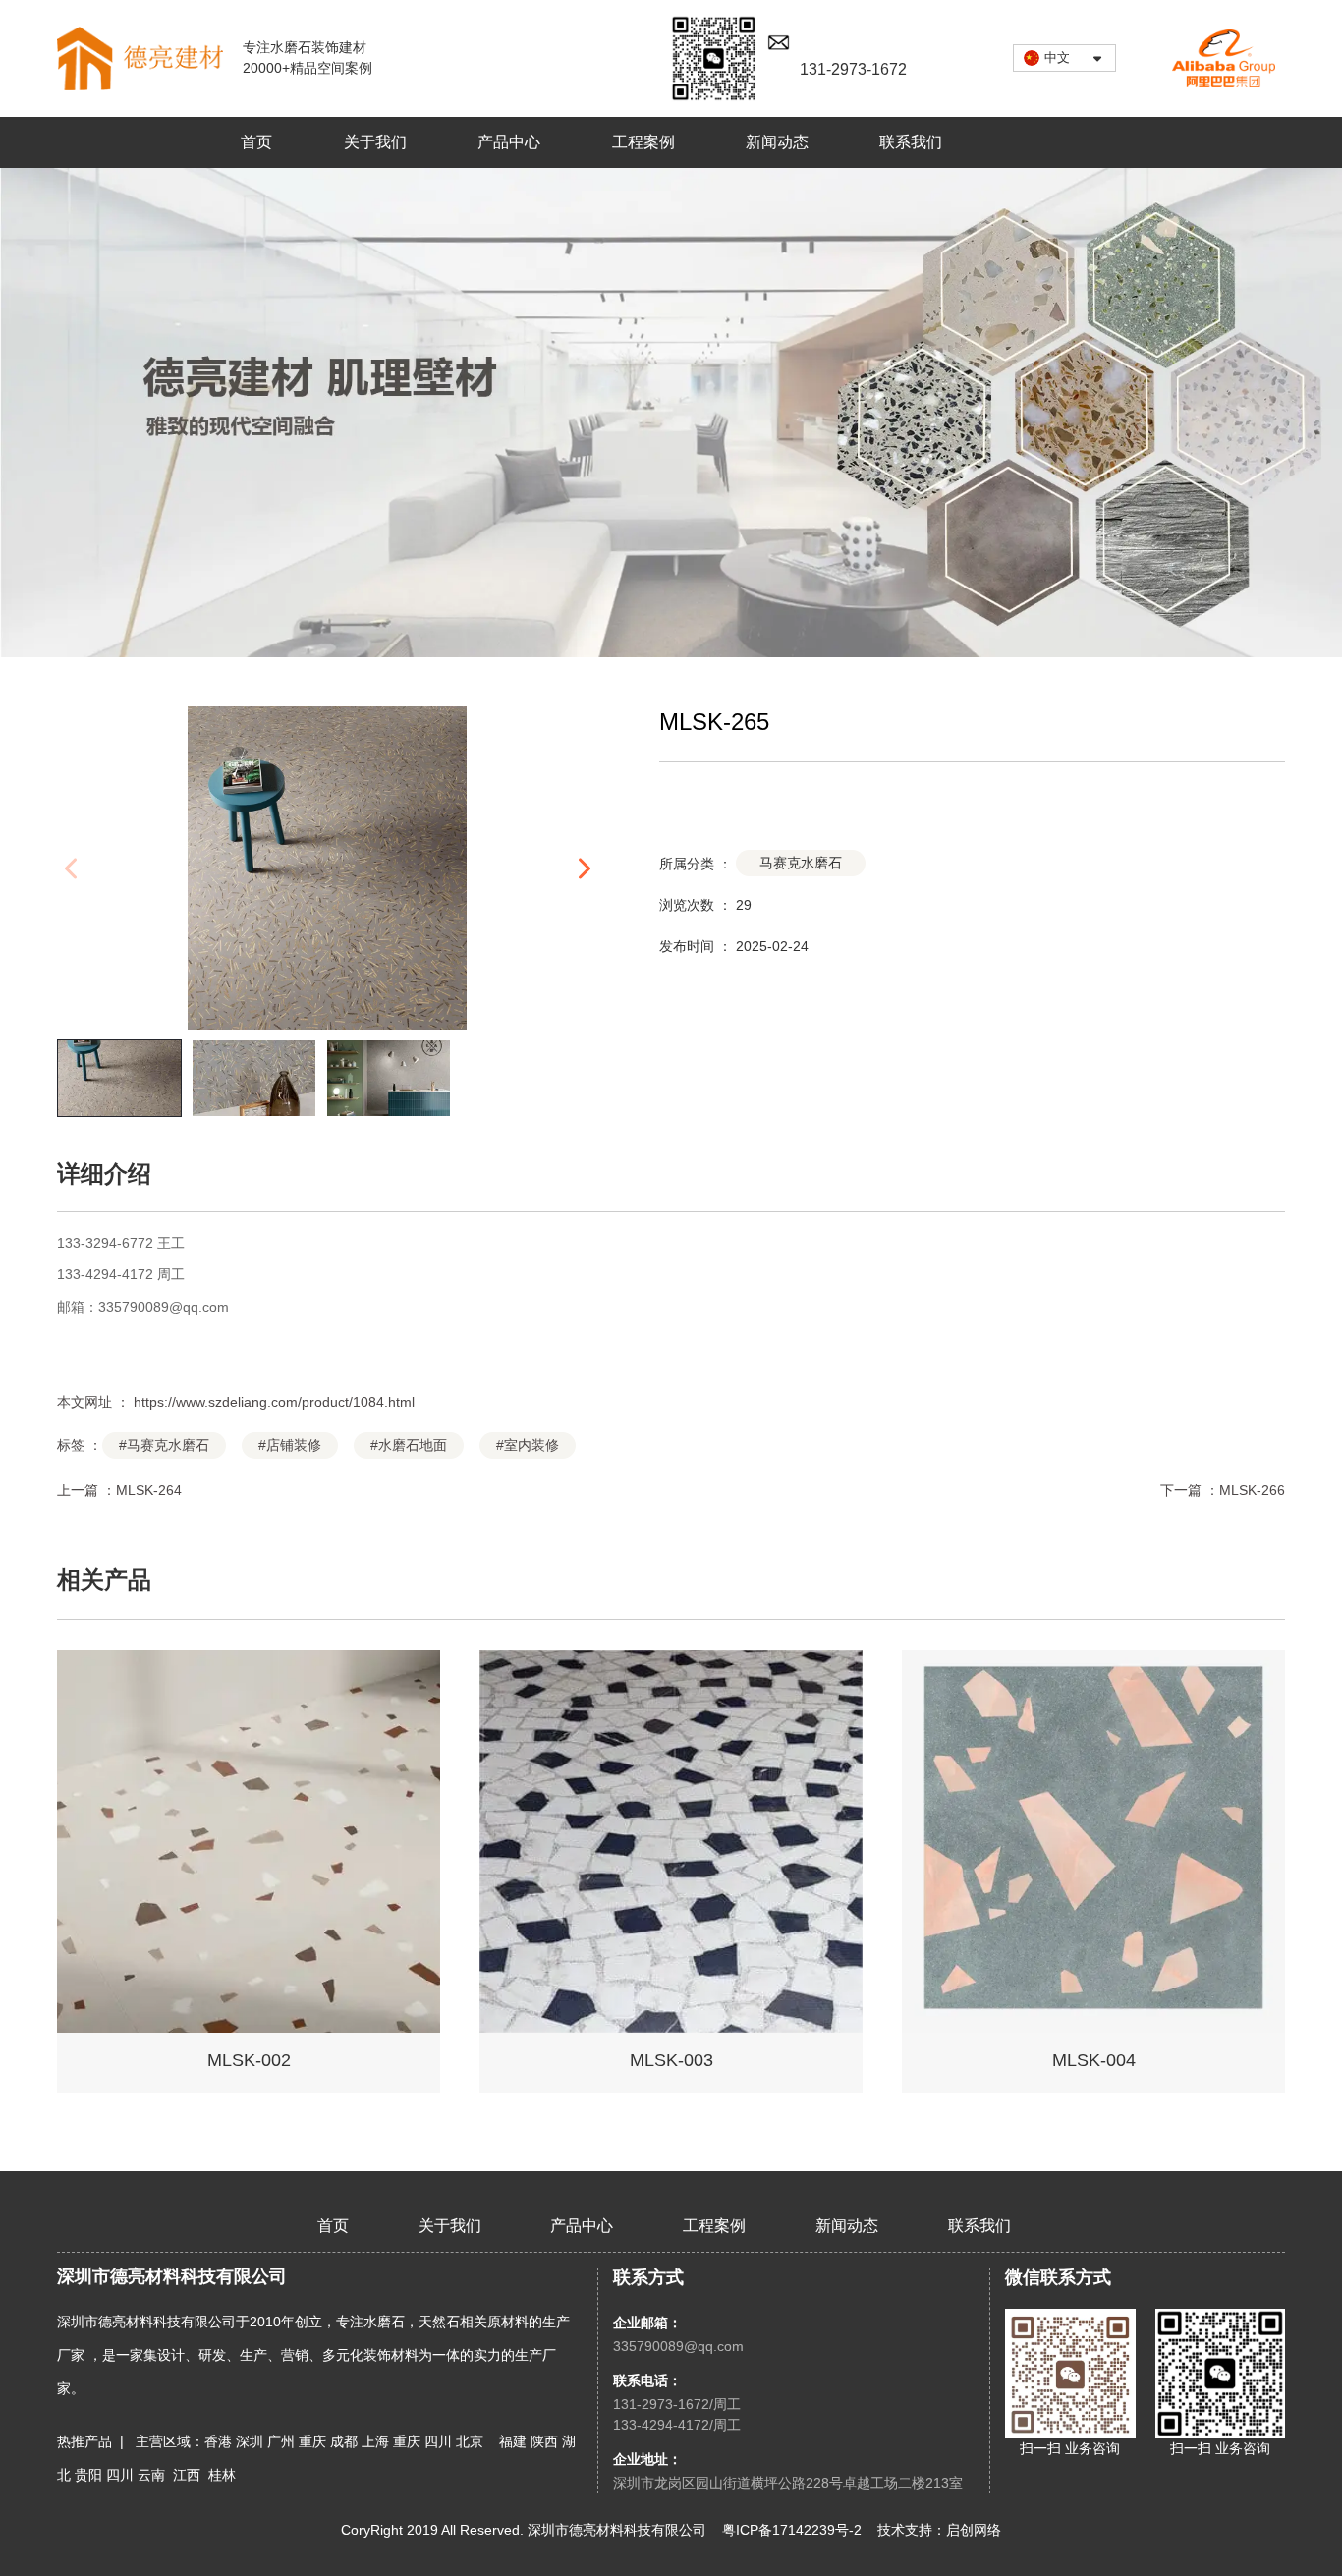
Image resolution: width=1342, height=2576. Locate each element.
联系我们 (911, 142)
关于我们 (375, 142)
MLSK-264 (149, 1490)
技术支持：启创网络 (939, 2530)
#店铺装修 (290, 1445)
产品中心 (509, 142)
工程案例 (643, 142)
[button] (583, 868)
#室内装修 (528, 1445)
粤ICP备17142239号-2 (792, 2530)
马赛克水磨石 (801, 863)
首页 (256, 142)
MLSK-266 (1252, 1490)
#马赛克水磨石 (164, 1445)
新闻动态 (777, 142)
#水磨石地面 (409, 1445)
